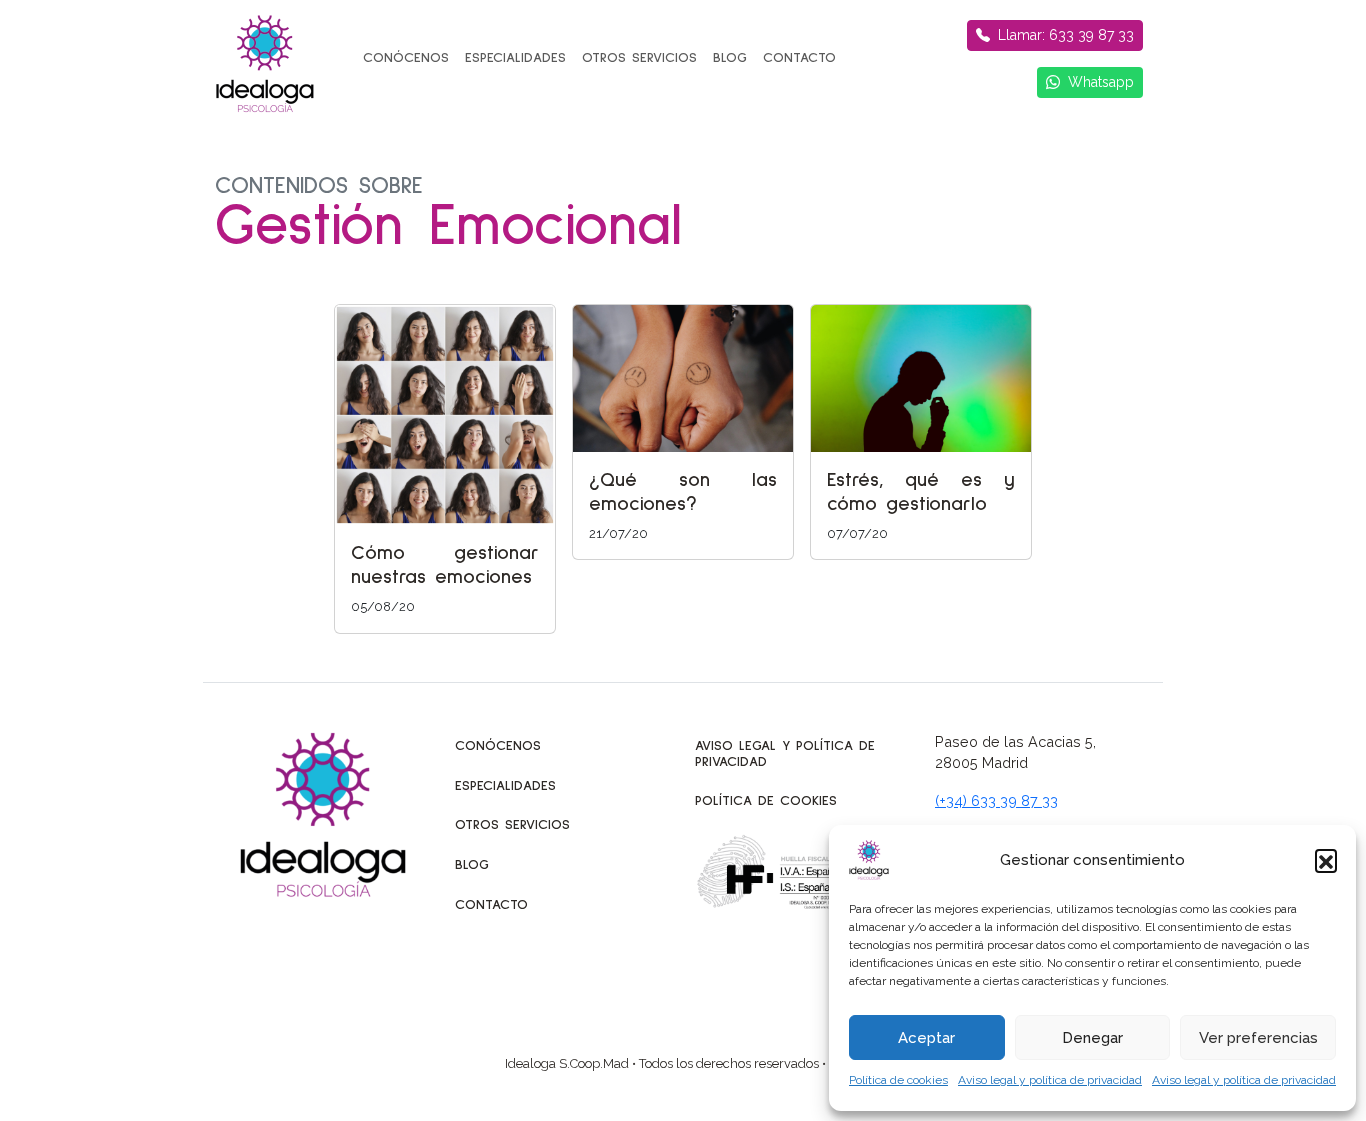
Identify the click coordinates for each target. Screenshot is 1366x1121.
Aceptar (926, 1038)
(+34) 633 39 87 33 (996, 800)
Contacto (799, 58)
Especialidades (515, 58)
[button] (1326, 860)
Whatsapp (1101, 82)
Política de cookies (898, 1080)
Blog (730, 58)
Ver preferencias (1258, 1038)
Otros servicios (639, 58)
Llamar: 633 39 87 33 (1066, 35)
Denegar (1092, 1038)
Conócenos (406, 58)
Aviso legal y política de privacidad (1050, 1080)
